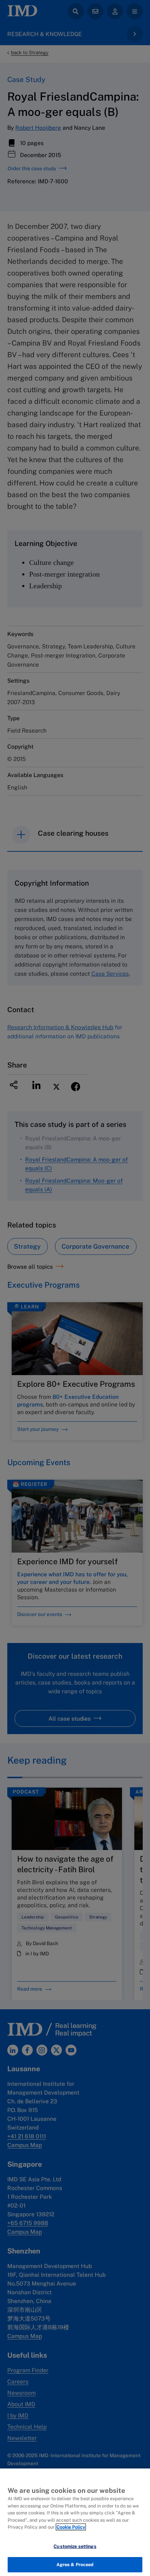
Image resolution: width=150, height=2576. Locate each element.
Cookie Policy (71, 2527)
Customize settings (75, 2546)
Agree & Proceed (75, 2565)
